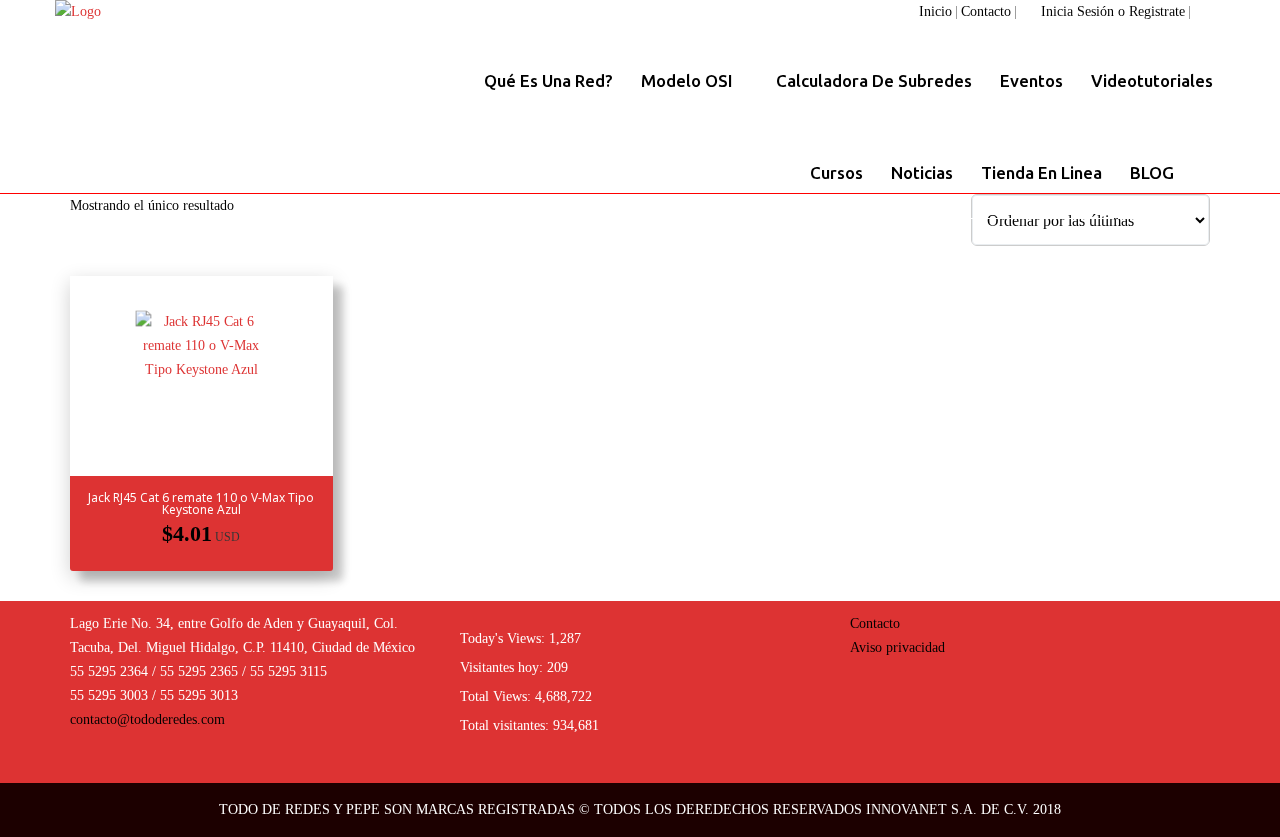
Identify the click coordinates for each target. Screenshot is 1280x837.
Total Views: (497, 696)
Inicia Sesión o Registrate (1113, 11)
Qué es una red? (548, 80)
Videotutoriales (1152, 80)
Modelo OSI (689, 80)
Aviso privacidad (897, 647)
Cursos (836, 172)
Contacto (986, 11)
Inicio (935, 11)
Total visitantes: (506, 725)
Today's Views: (504, 638)
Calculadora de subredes (874, 80)
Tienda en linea (1041, 172)
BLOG (1152, 172)
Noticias (922, 172)
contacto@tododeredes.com (147, 719)
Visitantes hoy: (503, 667)
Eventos (1031, 80)
